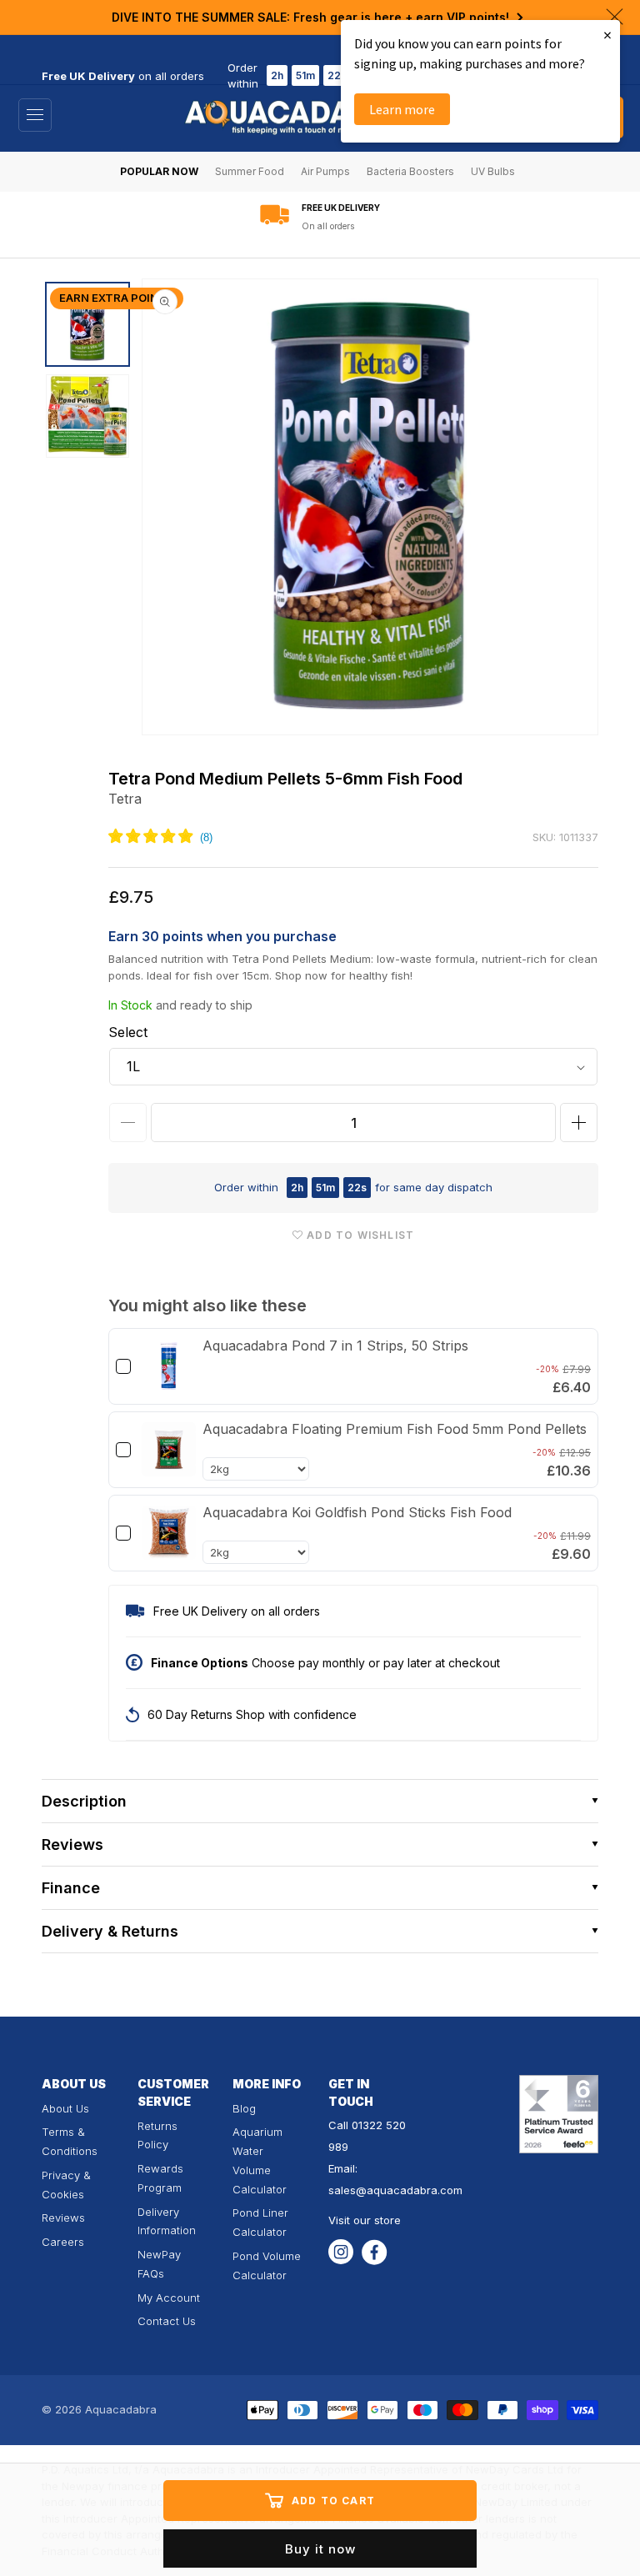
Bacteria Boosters (410, 171)
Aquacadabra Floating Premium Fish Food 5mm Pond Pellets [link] (395, 1429)
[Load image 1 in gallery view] (87, 324)
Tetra (125, 799)
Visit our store (365, 2220)
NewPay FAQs (159, 2264)
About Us (65, 2108)
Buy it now (320, 2549)
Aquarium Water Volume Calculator (260, 2160)
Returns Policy (157, 2135)
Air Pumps (325, 171)
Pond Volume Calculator (267, 2265)
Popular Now (159, 171)
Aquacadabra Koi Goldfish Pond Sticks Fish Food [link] (357, 1512)
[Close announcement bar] (615, 17)
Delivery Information (167, 2221)
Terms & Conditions (70, 2141)
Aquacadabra (121, 2409)
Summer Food (250, 171)
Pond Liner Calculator (260, 2222)
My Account (169, 2298)
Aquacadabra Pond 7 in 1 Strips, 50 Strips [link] (335, 1346)
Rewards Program (160, 2178)
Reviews (63, 2218)
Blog (244, 2108)
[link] (169, 1366)
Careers (63, 2242)
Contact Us (167, 2321)
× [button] (607, 35)
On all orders (328, 226)
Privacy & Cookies (66, 2185)
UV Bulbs (493, 171)
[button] (320, 1801)
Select (128, 1032)
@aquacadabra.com (409, 2190)
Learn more (402, 109)
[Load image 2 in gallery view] (87, 416)
